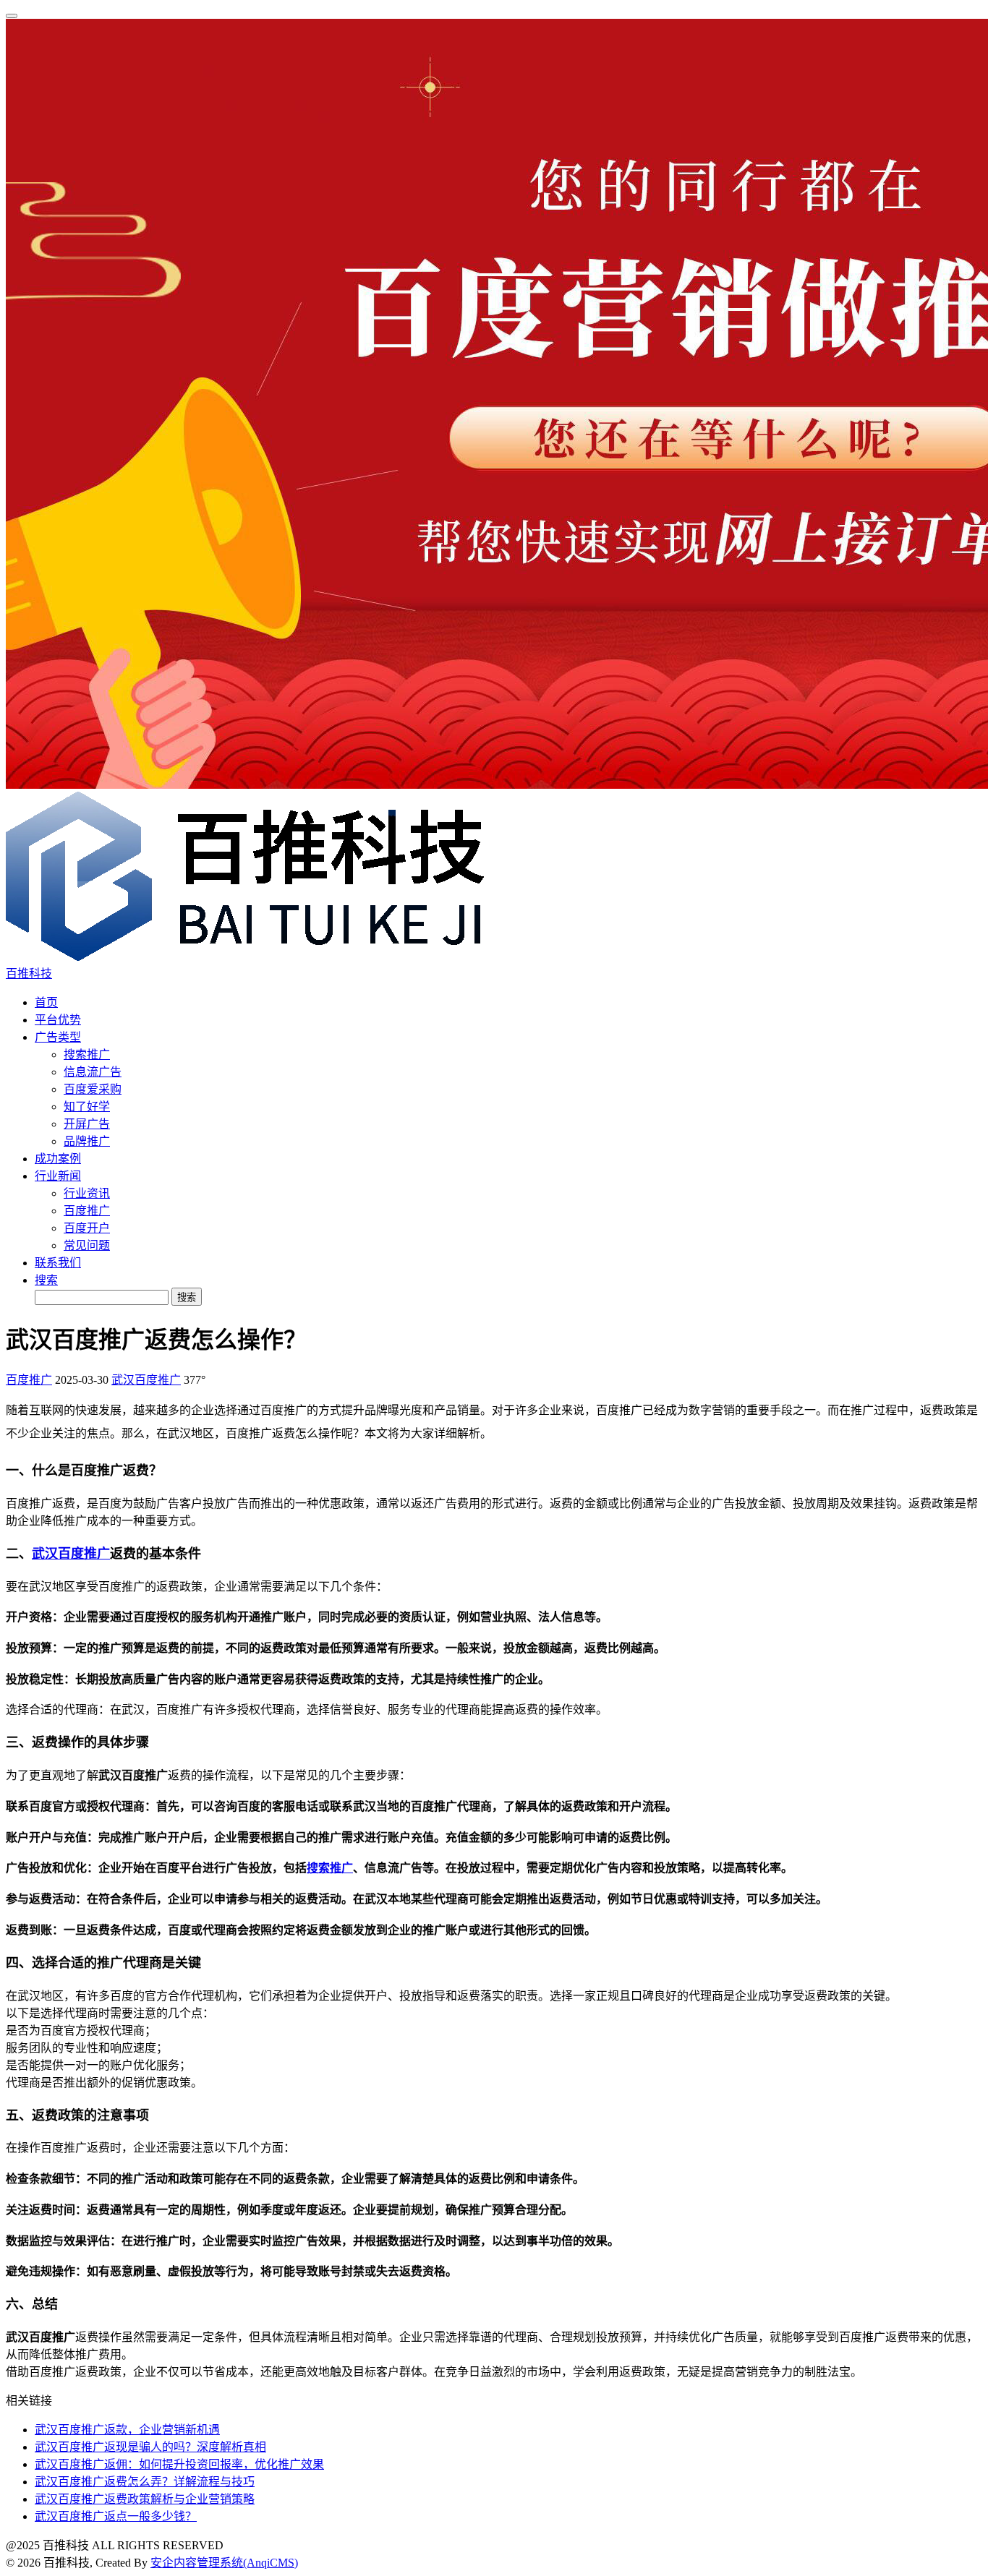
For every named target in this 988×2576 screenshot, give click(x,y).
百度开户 (87, 1228)
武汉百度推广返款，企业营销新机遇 (127, 2430)
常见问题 (87, 1245)
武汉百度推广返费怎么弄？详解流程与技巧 (145, 2482)
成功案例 (58, 1159)
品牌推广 (87, 1141)
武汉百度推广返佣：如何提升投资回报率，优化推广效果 (179, 2464)
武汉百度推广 (146, 1380)
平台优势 (58, 1020)
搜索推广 (87, 1054)
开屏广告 (87, 1124)
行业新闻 (58, 1176)
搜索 (46, 1280)
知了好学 (87, 1107)
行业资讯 (87, 1193)
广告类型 (58, 1037)
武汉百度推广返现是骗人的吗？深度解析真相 (150, 2447)
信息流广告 (93, 1072)
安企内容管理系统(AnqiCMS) (224, 2563)
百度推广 (87, 1211)
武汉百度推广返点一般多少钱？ (116, 2516)
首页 (46, 1002)
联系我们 (58, 1263)
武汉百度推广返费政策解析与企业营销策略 (145, 2499)
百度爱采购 (93, 1089)
